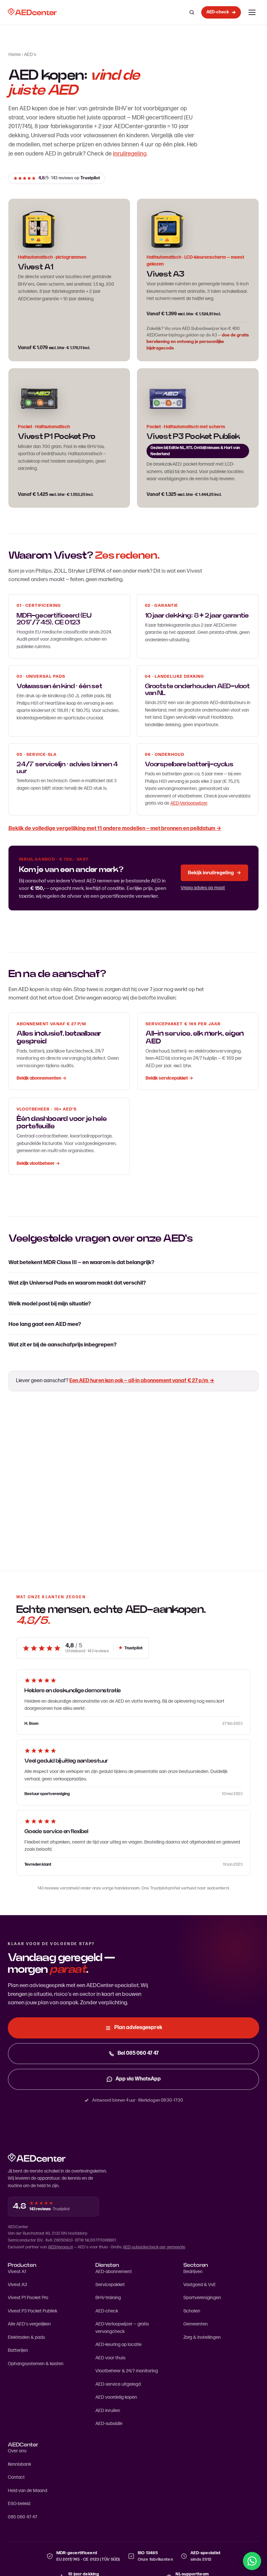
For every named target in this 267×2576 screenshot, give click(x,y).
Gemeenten (196, 2324)
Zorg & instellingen (202, 2337)
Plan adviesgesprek (138, 2028)
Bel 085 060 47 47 (138, 2053)
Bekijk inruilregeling (214, 873)
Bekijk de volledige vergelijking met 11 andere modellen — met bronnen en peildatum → (115, 828)
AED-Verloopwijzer (189, 803)
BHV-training (108, 2298)
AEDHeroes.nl (60, 2247)
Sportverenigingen (202, 2298)
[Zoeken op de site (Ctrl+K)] (192, 12)
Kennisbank (20, 2464)
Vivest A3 (165, 274)
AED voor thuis (110, 2358)
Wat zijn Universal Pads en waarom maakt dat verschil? (77, 1283)
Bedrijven (193, 2272)
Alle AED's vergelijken (29, 2324)
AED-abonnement (114, 2272)
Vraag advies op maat (203, 888)
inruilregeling (130, 154)
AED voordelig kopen (116, 2397)
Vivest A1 (17, 2272)
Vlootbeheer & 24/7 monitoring (127, 2371)
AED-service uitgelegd (118, 2384)
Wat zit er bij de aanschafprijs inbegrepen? (63, 1345)
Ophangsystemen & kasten (36, 2364)
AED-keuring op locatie (119, 2344)
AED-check (107, 2311)
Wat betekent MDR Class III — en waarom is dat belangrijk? (81, 1262)
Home (15, 55)
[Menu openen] (252, 12)
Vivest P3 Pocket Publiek (33, 2311)
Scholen (192, 2311)
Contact (16, 2477)
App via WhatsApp (138, 2079)
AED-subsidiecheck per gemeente (154, 2247)
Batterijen (18, 2350)
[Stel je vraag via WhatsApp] (252, 2561)
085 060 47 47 (22, 2517)
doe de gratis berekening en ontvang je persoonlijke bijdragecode (198, 342)
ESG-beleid (19, 2504)
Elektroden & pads (26, 2337)
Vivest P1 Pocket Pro (28, 2298)
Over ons (17, 2451)
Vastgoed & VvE (200, 2285)
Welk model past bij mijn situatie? (50, 1304)
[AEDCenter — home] (32, 12)
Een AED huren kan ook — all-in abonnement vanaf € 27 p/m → (142, 1381)
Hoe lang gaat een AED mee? (45, 1324)
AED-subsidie (109, 2424)
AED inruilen (108, 2411)
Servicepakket (110, 2285)
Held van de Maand (28, 2491)
